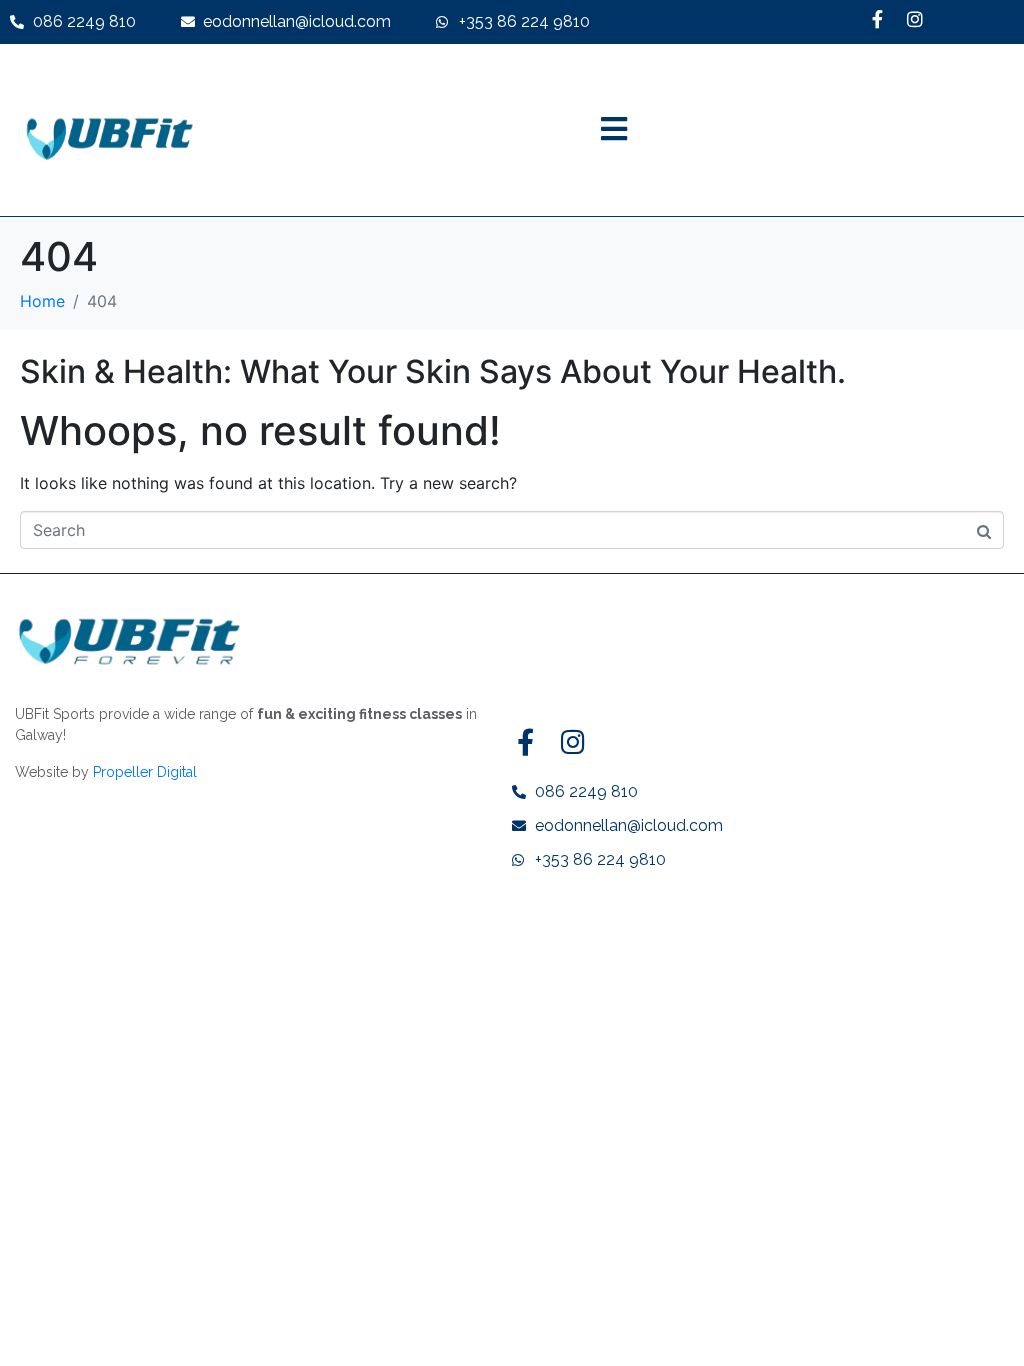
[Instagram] (915, 19)
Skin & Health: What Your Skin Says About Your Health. (433, 371)
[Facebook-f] (877, 19)
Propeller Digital (145, 772)
